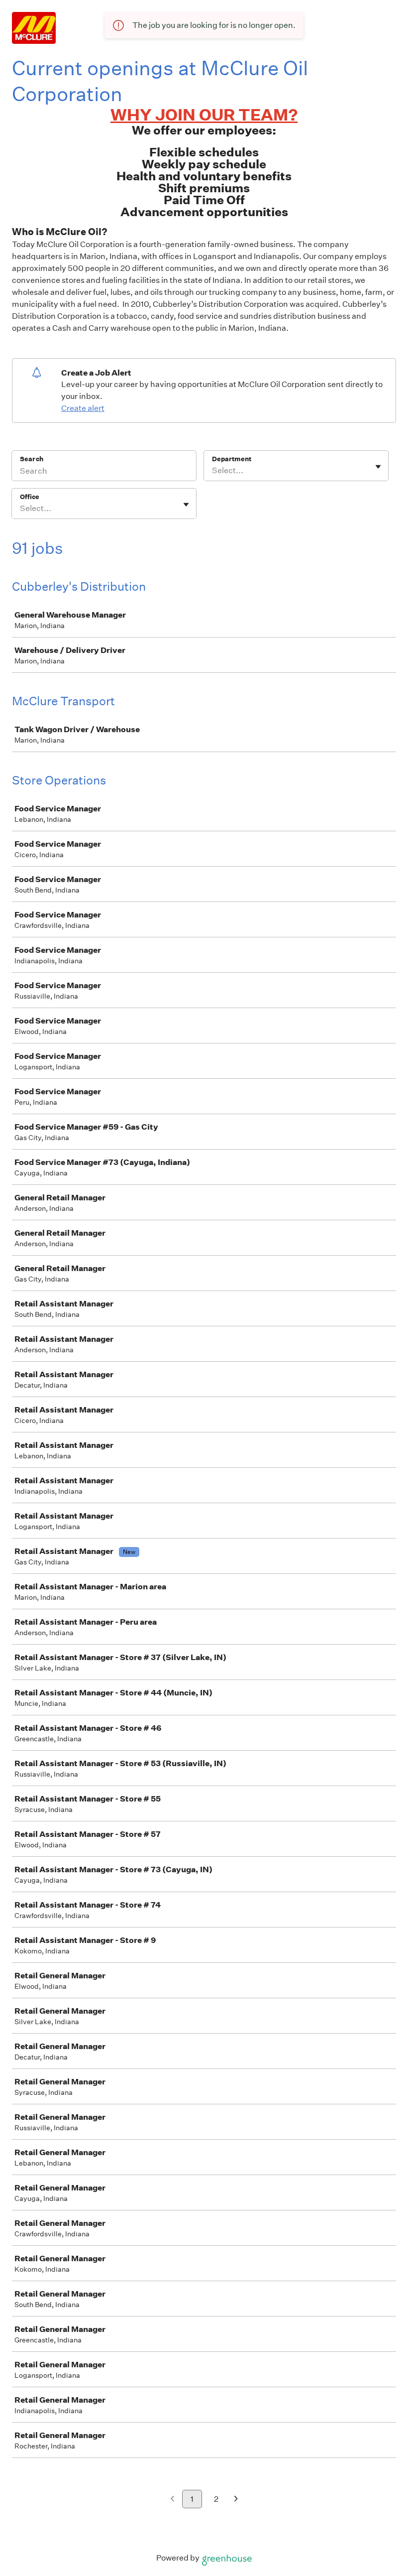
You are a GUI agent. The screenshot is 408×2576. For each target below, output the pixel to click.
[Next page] (236, 2500)
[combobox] (213, 471)
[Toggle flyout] (378, 467)
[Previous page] (172, 2500)
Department (232, 459)
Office (30, 497)
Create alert (83, 408)
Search (32, 459)
